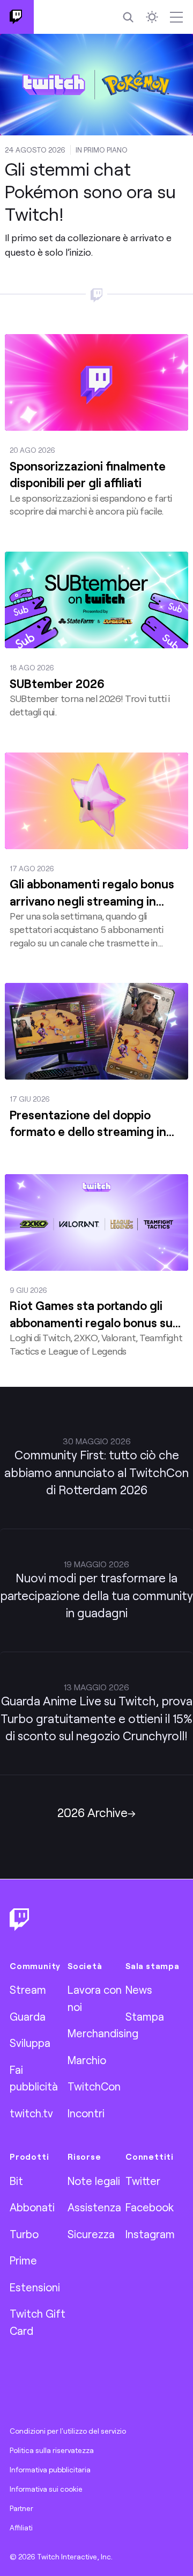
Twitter (143, 2181)
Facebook (150, 2207)
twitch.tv (31, 2113)
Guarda (28, 2016)
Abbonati (32, 2207)
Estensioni (35, 2287)
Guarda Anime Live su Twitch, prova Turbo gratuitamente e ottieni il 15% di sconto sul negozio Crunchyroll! (96, 1718)
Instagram (150, 2234)
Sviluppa (30, 2043)
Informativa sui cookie (46, 2489)
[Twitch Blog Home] (17, 17)
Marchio (87, 2060)
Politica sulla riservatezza (52, 2450)
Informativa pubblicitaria (50, 2470)
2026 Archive (92, 1812)
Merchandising (103, 2033)
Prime (23, 2260)
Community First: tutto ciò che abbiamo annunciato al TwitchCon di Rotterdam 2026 (96, 1472)
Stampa (145, 2016)
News (139, 1989)
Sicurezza (91, 2234)
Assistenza (94, 2207)
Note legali (94, 2181)
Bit (16, 2181)
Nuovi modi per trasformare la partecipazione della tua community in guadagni (96, 1595)
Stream (28, 1989)
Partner (21, 2508)
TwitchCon (94, 2086)
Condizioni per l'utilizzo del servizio (68, 2431)
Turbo (24, 2234)
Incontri (86, 2113)
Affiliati (21, 2528)
